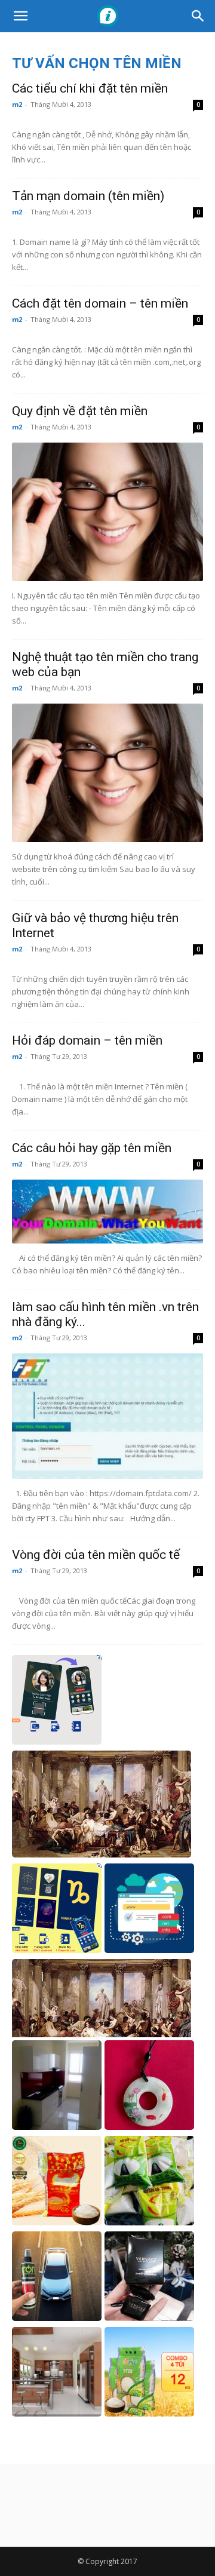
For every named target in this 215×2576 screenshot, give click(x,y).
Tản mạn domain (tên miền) (88, 196)
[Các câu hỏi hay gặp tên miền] (107, 1212)
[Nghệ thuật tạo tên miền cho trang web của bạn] (107, 773)
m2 (17, 104)
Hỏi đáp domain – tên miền (87, 1040)
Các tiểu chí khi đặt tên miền (90, 88)
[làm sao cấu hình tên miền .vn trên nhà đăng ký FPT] (107, 1416)
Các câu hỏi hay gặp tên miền (92, 1148)
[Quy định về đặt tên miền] (107, 512)
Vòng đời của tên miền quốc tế (96, 1555)
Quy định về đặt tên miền (80, 411)
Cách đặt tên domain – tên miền (100, 303)
